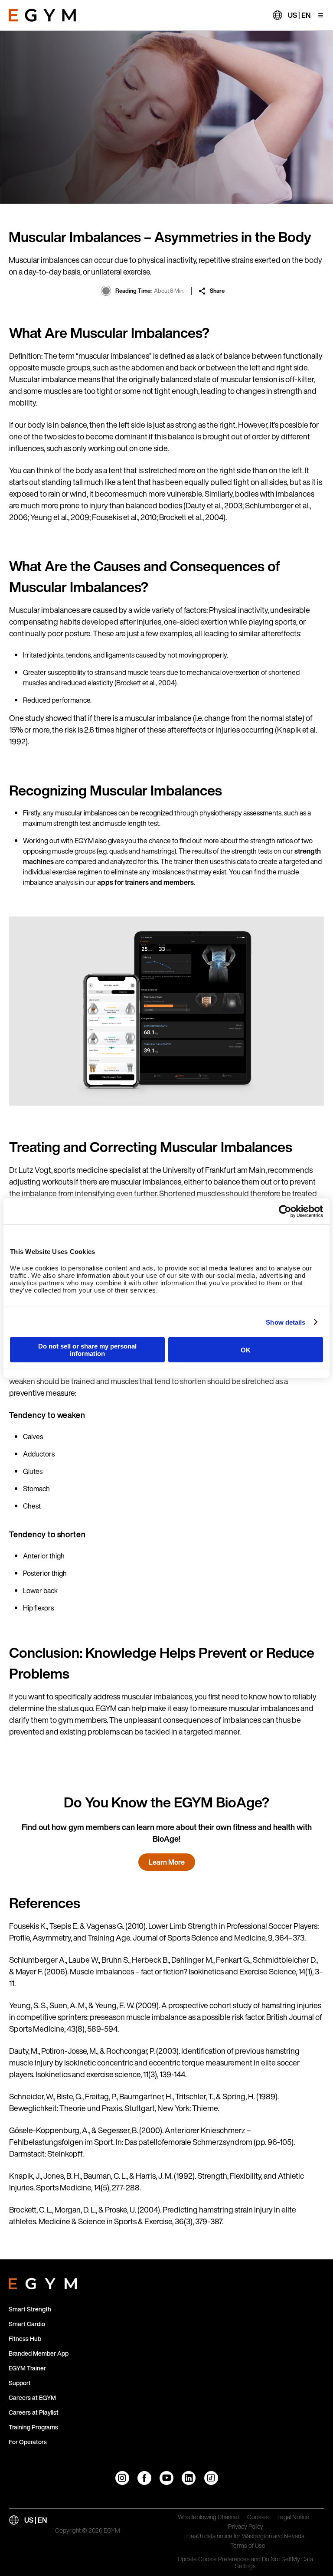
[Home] (42, 15)
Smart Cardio (27, 2324)
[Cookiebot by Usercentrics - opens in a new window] (285, 1211)
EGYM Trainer (27, 2368)
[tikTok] (211, 2478)
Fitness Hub (25, 2339)
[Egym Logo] (43, 2282)
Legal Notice (293, 2517)
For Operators (28, 2442)
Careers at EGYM (32, 2398)
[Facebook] (144, 2478)
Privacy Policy (246, 2527)
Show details (286, 1322)
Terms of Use (248, 2546)
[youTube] (166, 2478)
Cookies (258, 2517)
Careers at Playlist (34, 2412)
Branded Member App (39, 2353)
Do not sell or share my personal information (87, 1350)
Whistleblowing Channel (208, 2517)
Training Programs (33, 2427)
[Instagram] (122, 2478)
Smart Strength (30, 2309)
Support (20, 2383)
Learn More (167, 1862)
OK (246, 1350)
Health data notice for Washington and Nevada (245, 2537)
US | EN (299, 15)
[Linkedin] (189, 2478)
